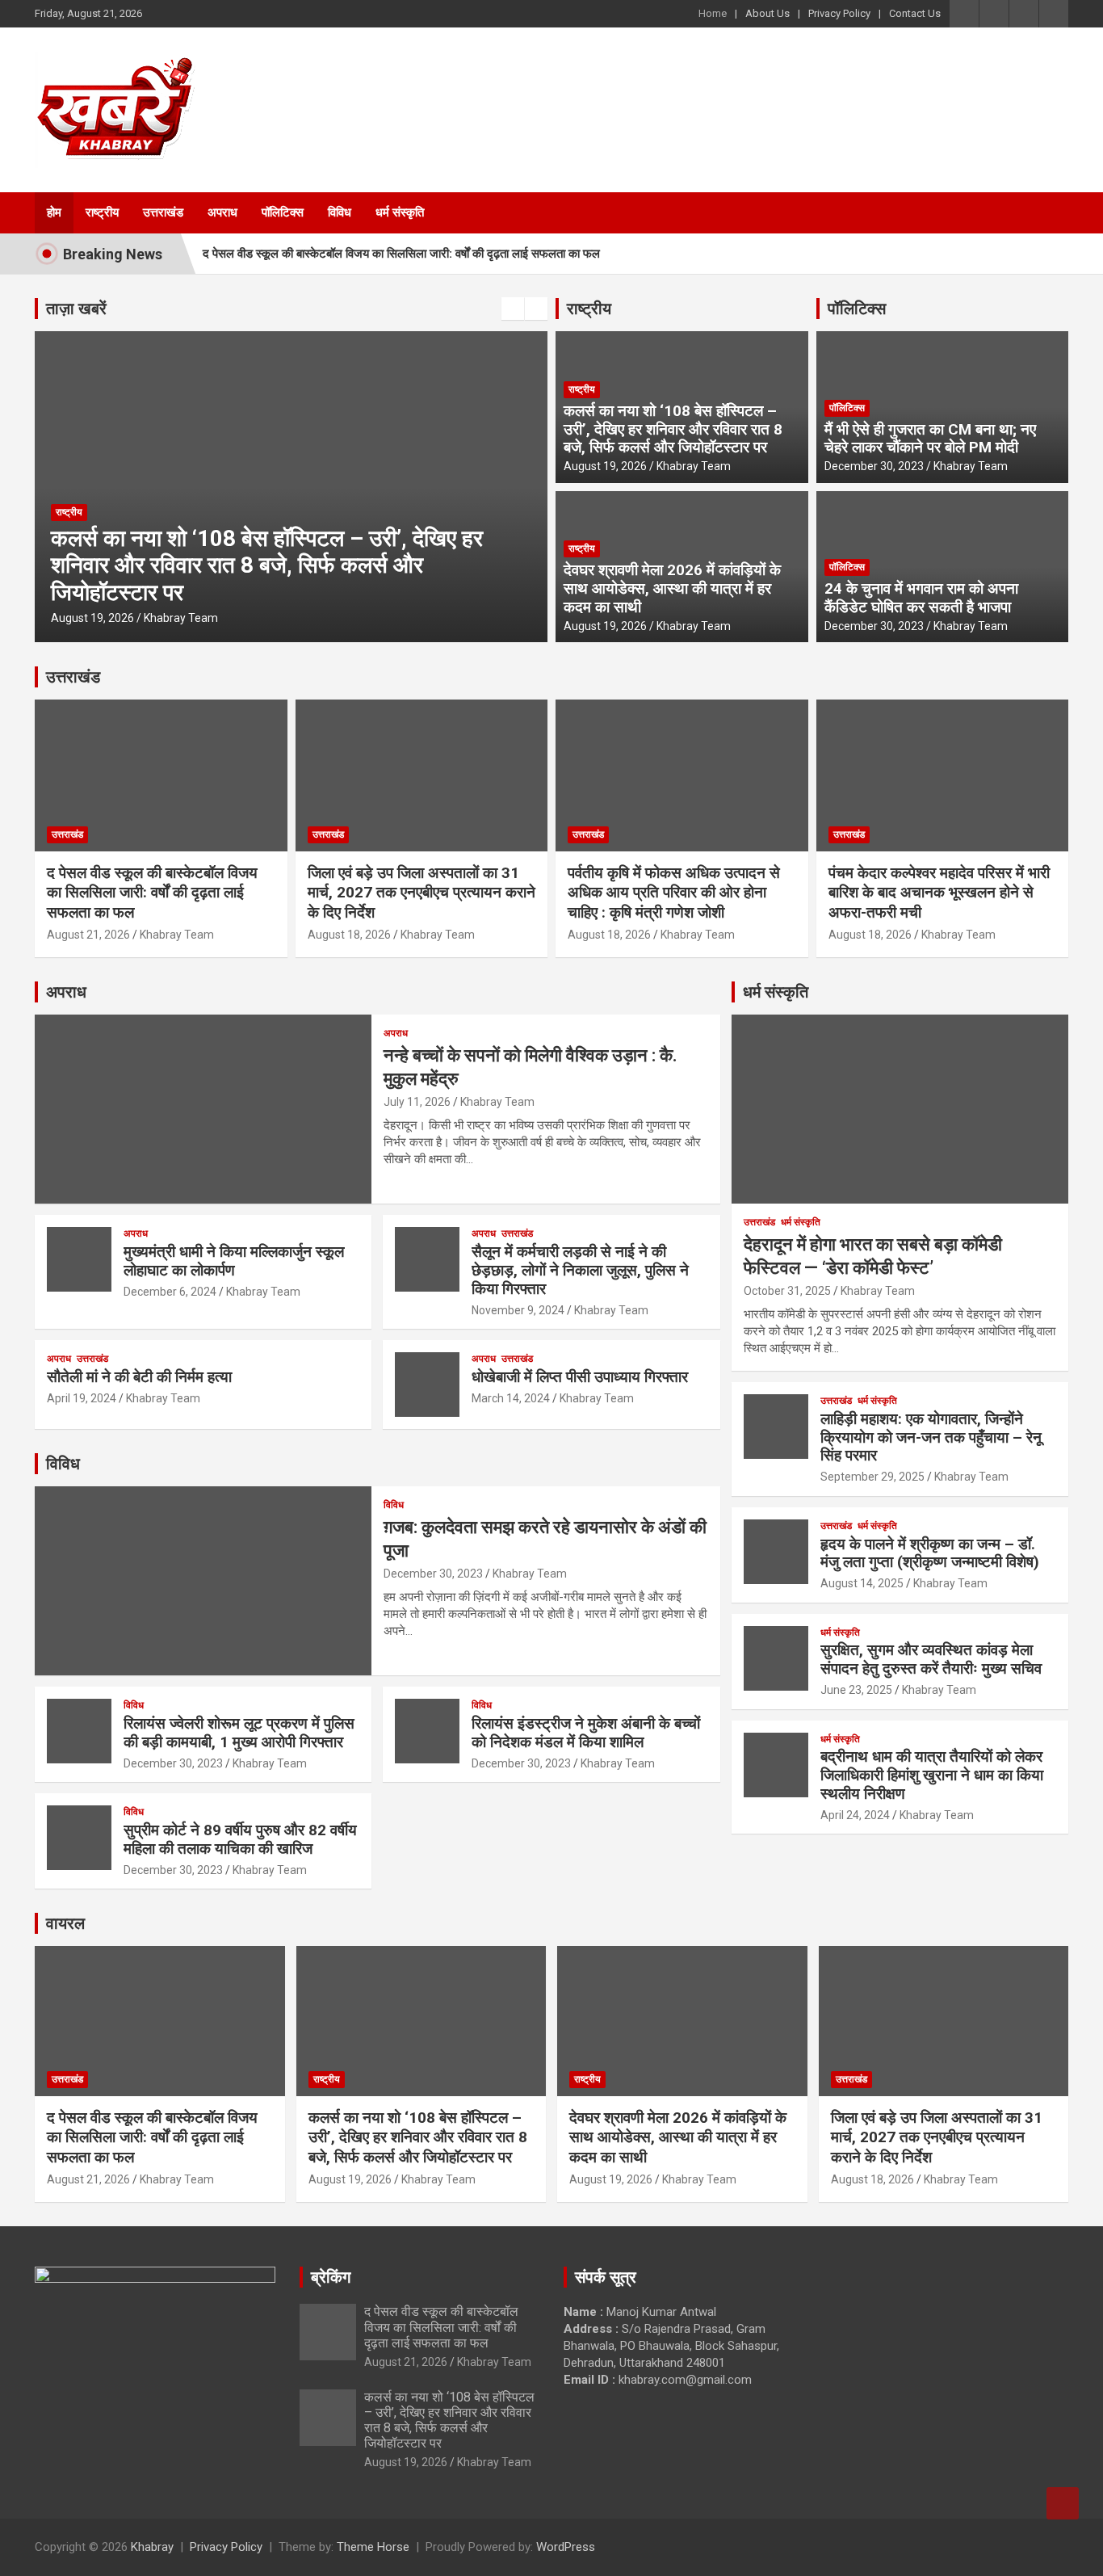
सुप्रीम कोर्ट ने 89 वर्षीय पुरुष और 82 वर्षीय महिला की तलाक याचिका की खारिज (240, 1839)
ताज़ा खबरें (76, 309)
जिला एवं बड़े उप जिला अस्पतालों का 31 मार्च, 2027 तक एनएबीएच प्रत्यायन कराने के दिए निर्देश (421, 893)
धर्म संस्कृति (400, 212)
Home (713, 13)
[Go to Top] (1063, 2503)
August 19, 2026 (92, 618)
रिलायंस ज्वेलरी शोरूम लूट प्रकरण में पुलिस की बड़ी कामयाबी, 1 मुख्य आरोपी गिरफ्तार (239, 1733)
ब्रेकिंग (331, 2277)
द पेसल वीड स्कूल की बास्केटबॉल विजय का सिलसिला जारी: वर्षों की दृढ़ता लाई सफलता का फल (401, 254)
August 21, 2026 (88, 935)
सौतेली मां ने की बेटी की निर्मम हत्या (139, 1377)
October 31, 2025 (787, 1291)
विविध (340, 212)
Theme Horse (373, 2547)
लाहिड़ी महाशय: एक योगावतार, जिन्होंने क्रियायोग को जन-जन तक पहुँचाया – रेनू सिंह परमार (931, 1437)
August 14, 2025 (862, 1583)
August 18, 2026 (349, 935)
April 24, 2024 (855, 1815)
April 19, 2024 (82, 1398)
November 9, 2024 (518, 1310)
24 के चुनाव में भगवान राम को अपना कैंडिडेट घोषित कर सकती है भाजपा (921, 598)
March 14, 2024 (511, 1398)
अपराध (222, 212)
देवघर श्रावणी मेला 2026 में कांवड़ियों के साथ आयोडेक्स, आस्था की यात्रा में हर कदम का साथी (672, 588)
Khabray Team (181, 618)
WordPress (566, 2547)
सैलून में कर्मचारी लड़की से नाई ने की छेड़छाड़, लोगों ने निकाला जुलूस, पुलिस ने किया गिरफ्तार (580, 1270)
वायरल (65, 1923)
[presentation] (513, 309)
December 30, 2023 (874, 466)
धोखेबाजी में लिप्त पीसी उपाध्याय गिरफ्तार (580, 1377)
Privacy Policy (839, 13)
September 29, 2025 (872, 1477)
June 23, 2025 (856, 1690)
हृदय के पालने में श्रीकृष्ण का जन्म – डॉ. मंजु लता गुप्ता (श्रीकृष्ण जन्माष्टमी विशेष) (930, 1553)
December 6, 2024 (170, 1292)
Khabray (152, 2547)
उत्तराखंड (163, 212)
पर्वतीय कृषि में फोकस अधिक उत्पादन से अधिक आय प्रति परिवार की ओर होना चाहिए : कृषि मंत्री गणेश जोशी (674, 893)
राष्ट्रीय (102, 212)
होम (54, 212)
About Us (767, 13)
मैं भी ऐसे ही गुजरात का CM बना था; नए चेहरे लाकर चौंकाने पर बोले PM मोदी (930, 439)
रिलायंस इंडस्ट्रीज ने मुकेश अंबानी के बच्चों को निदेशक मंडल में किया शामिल (586, 1733)
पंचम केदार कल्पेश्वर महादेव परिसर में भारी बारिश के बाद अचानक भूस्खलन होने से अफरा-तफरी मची (939, 893)
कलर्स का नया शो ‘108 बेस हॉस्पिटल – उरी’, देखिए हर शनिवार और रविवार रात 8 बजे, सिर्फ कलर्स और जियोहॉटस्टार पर (267, 565)
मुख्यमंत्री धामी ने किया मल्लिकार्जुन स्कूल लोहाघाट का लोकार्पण (234, 1261)
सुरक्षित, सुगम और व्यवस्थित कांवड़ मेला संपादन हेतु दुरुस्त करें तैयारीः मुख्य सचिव (931, 1659)
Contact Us (915, 13)
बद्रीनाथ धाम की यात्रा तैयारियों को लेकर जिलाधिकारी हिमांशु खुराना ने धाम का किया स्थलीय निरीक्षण (932, 1775)
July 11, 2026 (417, 1102)
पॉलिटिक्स (283, 212)
